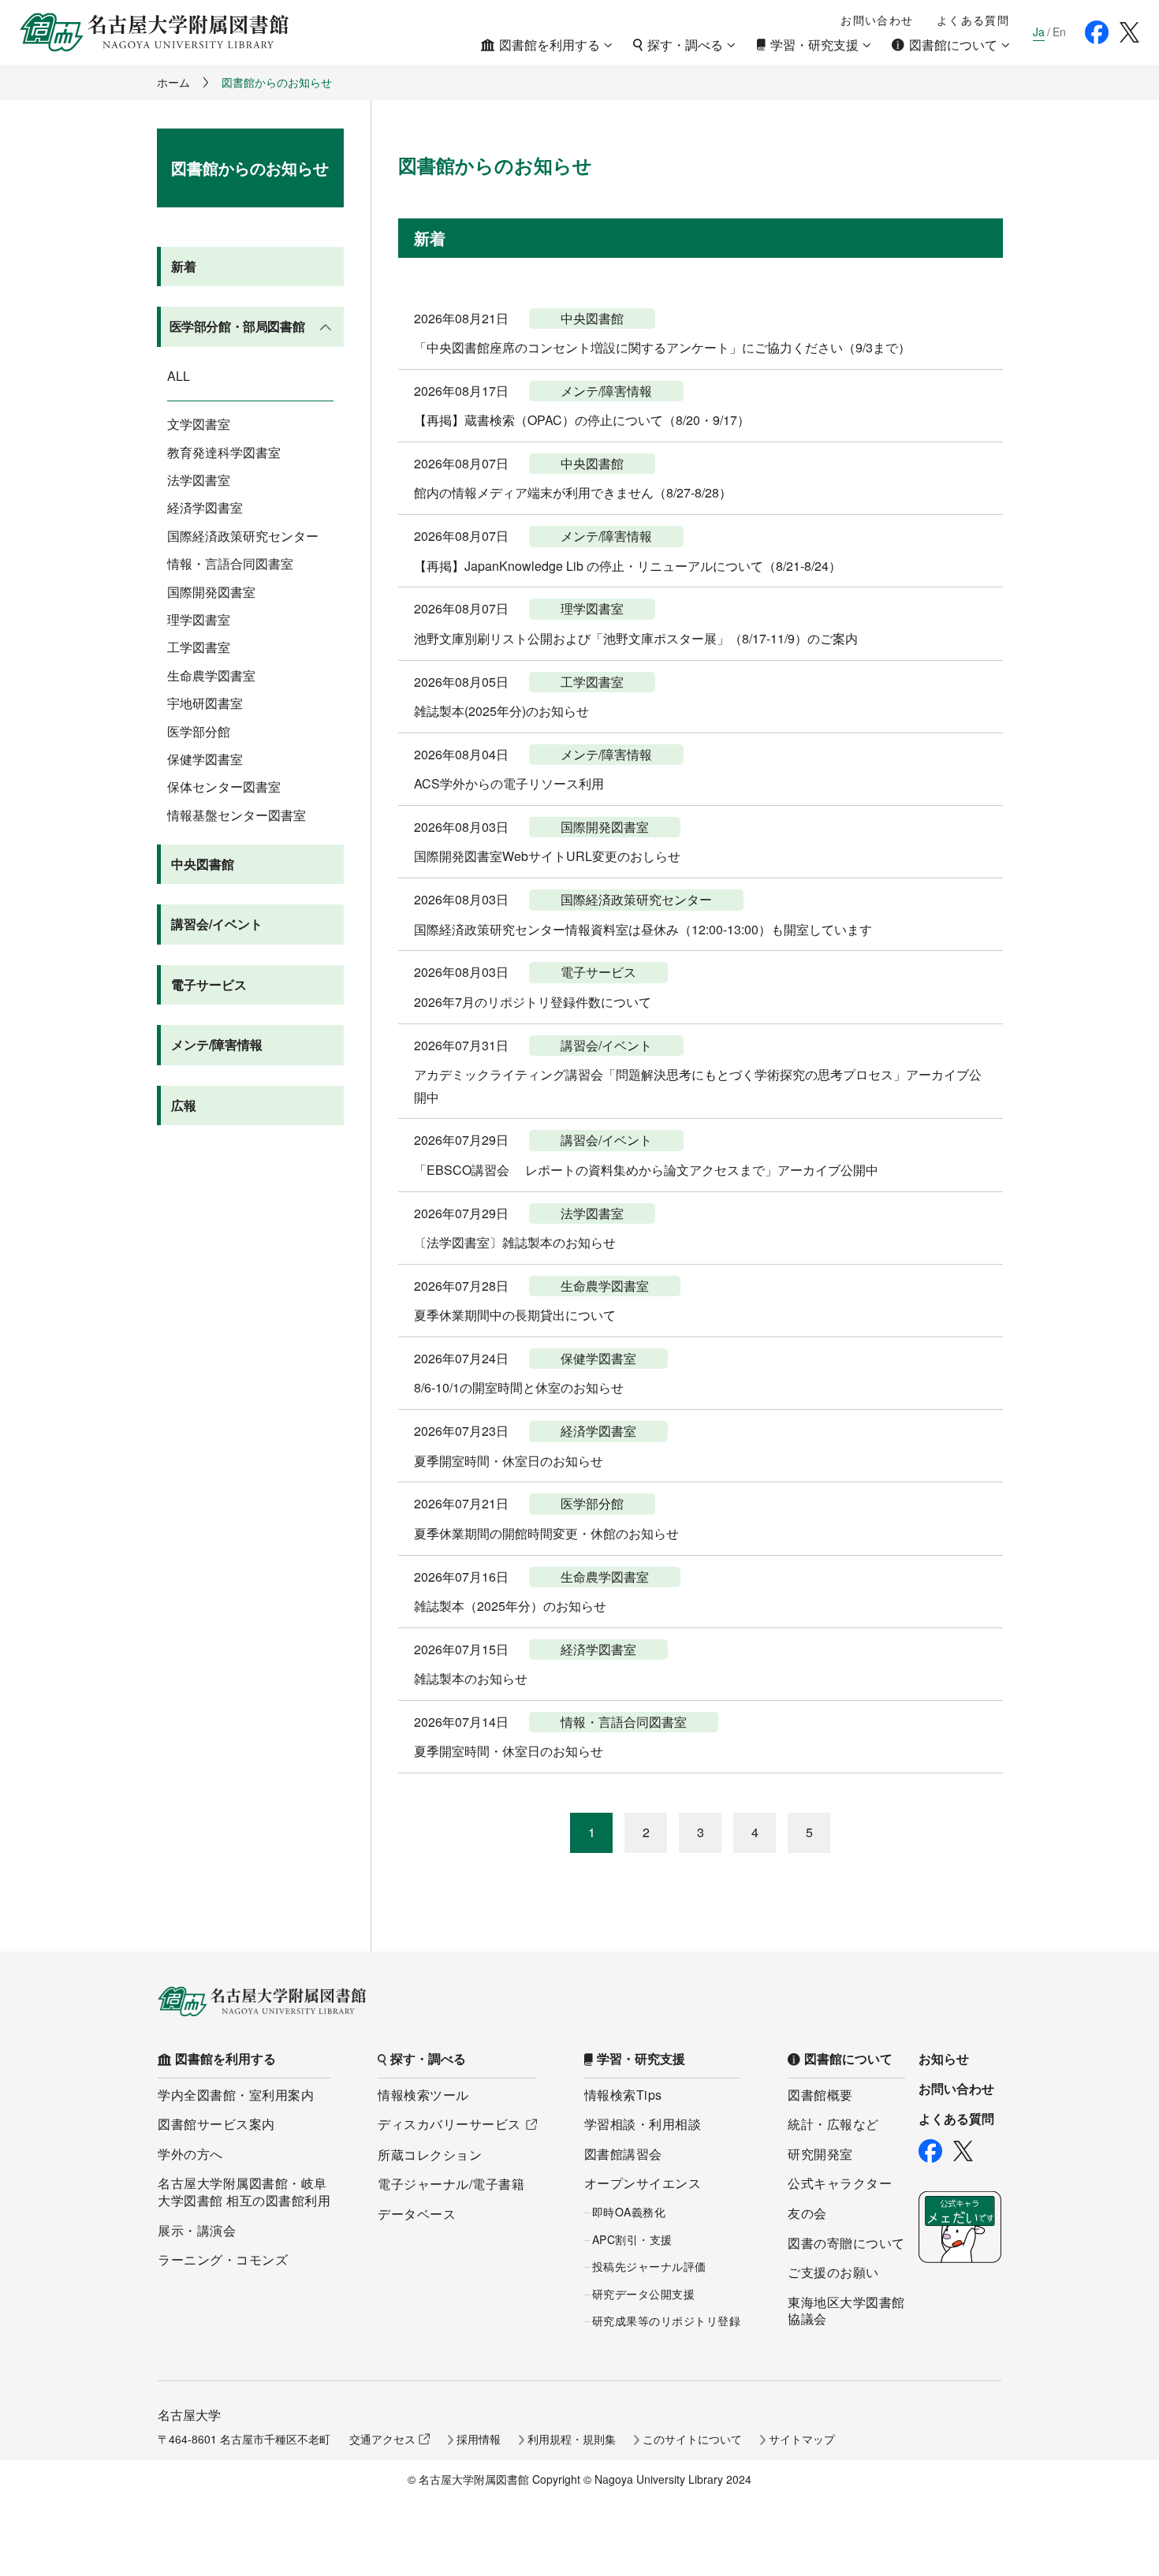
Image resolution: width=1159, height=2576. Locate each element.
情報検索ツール (423, 2095)
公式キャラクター (840, 2183)
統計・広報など (833, 2124)
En (1059, 32)
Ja (1039, 32)
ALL (179, 376)
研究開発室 (820, 2154)
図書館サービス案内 (216, 2124)
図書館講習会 (623, 2154)
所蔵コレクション (430, 2155)
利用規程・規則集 (572, 2439)
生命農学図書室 (211, 676)
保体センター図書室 (224, 787)
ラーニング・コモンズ (223, 2259)
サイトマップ (802, 2439)
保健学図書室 (205, 759)
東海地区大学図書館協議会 (846, 2311)
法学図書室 (199, 480)
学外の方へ (190, 2154)
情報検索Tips (623, 2095)
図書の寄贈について (846, 2243)
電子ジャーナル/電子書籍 (451, 2184)
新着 (184, 266)
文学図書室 (199, 424)
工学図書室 (199, 647)
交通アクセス (382, 2439)
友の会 (807, 2213)
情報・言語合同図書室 (230, 564)
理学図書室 (199, 620)
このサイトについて (692, 2439)
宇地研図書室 (205, 703)
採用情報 (479, 2439)
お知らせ (944, 2059)
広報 (184, 1105)
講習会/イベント (217, 924)
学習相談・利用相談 (643, 2124)
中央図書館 (203, 864)
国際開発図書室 (211, 592)
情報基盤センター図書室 (237, 815)
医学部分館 (199, 732)
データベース (417, 2214)
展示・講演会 (197, 2230)
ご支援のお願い (833, 2272)
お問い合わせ (877, 20)
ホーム (173, 82)
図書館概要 (820, 2095)
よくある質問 (973, 20)
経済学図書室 (205, 508)
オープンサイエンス (643, 2183)
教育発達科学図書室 (224, 453)
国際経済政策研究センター (243, 536)
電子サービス (209, 984)
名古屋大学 (189, 2415)
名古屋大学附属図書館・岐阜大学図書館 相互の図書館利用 (244, 2192)
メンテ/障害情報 (217, 1044)
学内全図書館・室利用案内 (236, 2095)
